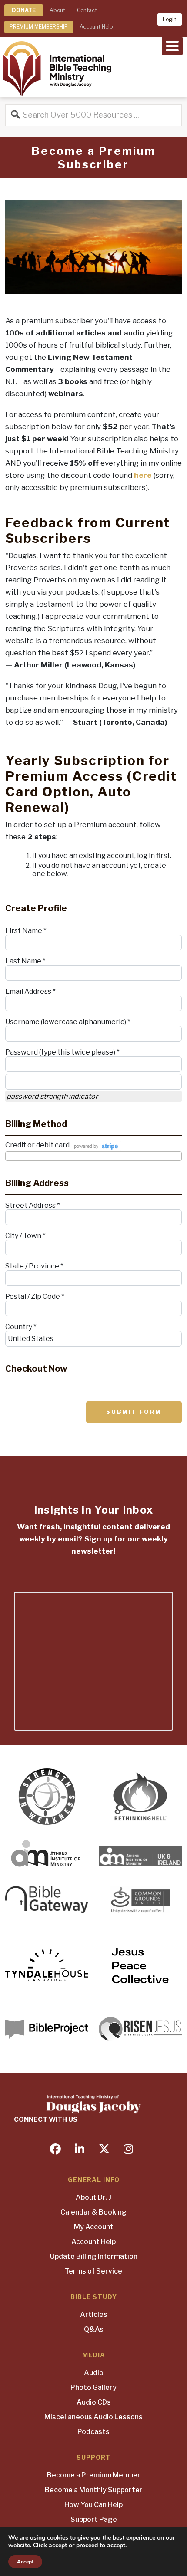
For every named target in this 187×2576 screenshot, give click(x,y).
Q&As (94, 2329)
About (57, 10)
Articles (94, 2315)
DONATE (24, 10)
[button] (172, 45)
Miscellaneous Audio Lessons (93, 2417)
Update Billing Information (94, 2256)
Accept (25, 2562)
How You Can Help (93, 2505)
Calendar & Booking (93, 2212)
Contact (87, 10)
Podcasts (93, 2432)
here (143, 475)
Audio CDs (94, 2402)
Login (170, 19)
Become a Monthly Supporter (94, 2490)
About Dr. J (93, 2197)
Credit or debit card (37, 1145)
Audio (94, 2373)
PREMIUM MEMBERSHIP (39, 27)
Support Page (94, 2519)
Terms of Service (93, 2271)
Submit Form (134, 1412)
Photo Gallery (93, 2387)
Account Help (96, 27)
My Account (94, 2227)
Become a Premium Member (94, 2475)
